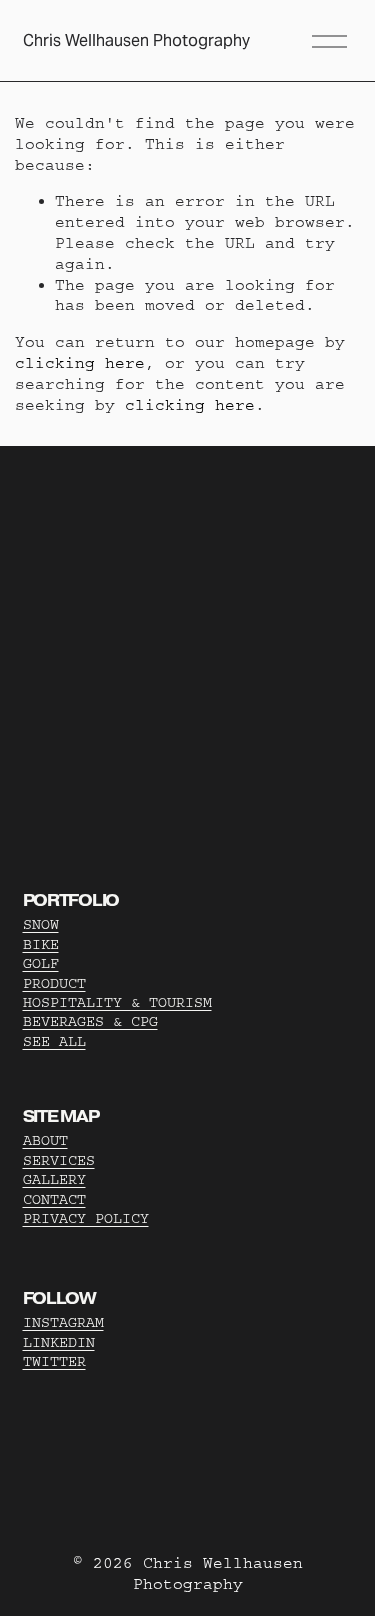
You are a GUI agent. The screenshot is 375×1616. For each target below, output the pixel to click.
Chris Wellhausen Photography (136, 40)
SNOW (41, 924)
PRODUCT (54, 983)
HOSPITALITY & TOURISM (117, 1002)
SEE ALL (54, 1041)
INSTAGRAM (63, 1322)
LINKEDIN (59, 1342)
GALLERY (54, 1179)
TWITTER (54, 1361)
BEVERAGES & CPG (90, 1021)
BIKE (41, 944)
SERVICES (59, 1160)
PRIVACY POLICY (86, 1218)
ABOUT (45, 1140)
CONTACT (54, 1199)
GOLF (41, 963)
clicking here (80, 363)
